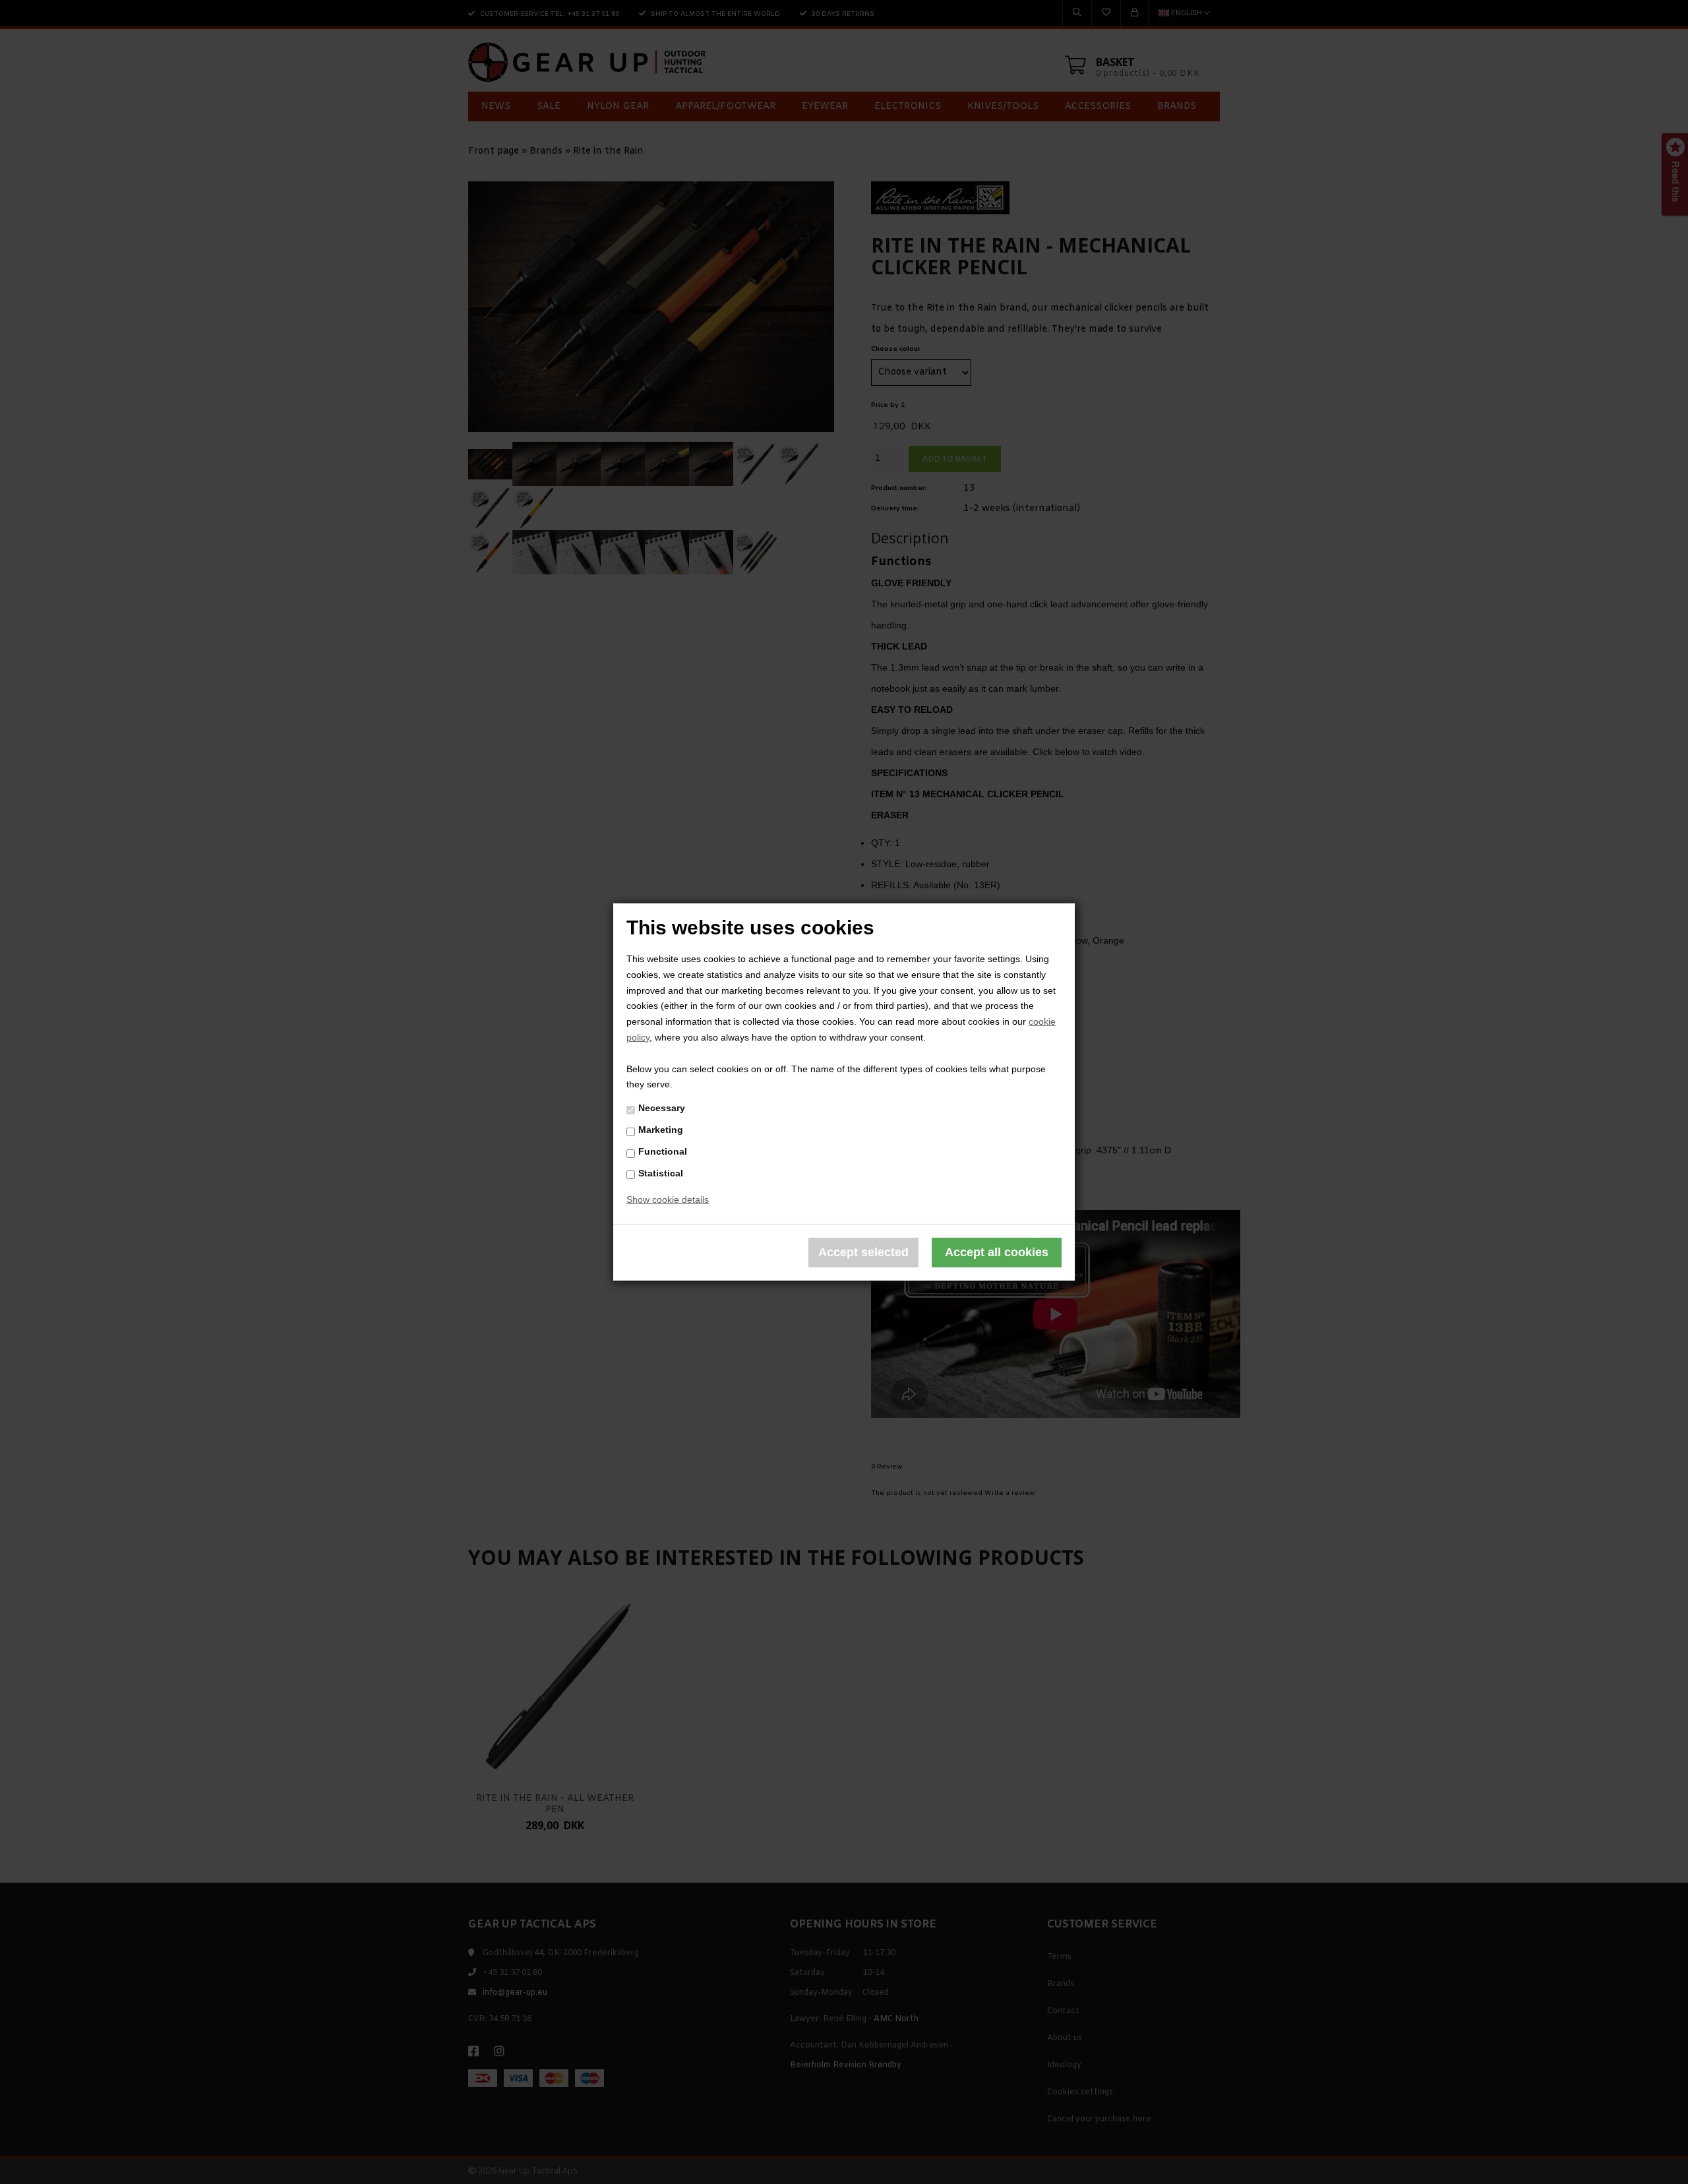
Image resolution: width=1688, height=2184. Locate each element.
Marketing (661, 1130)
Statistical (661, 1172)
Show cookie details (668, 1199)
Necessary (662, 1108)
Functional (663, 1151)
